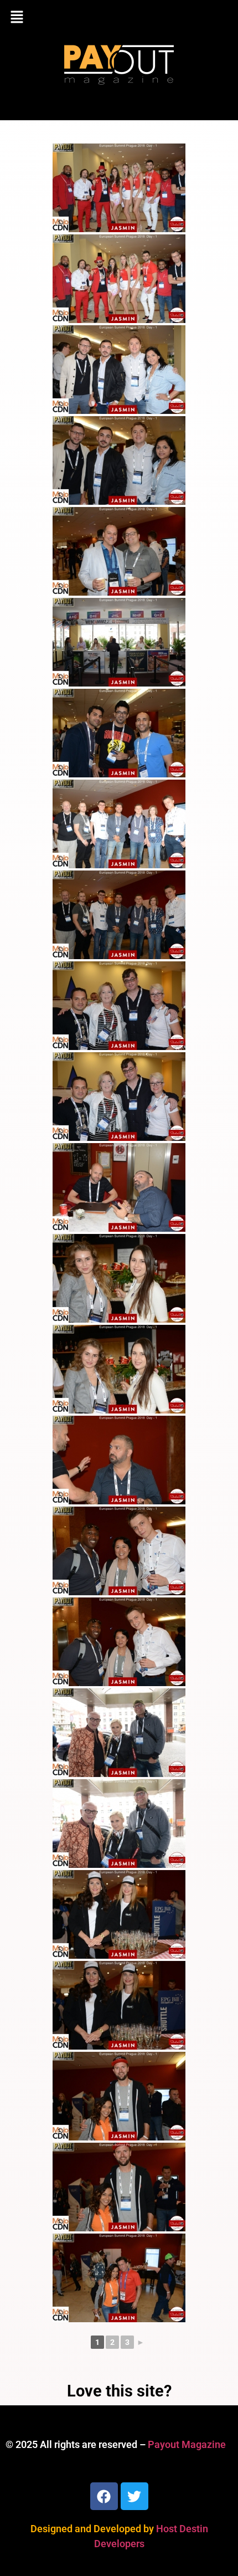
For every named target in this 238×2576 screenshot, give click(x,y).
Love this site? (119, 2391)
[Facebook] (104, 2496)
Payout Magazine (187, 2444)
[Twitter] (134, 2496)
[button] (119, 18)
